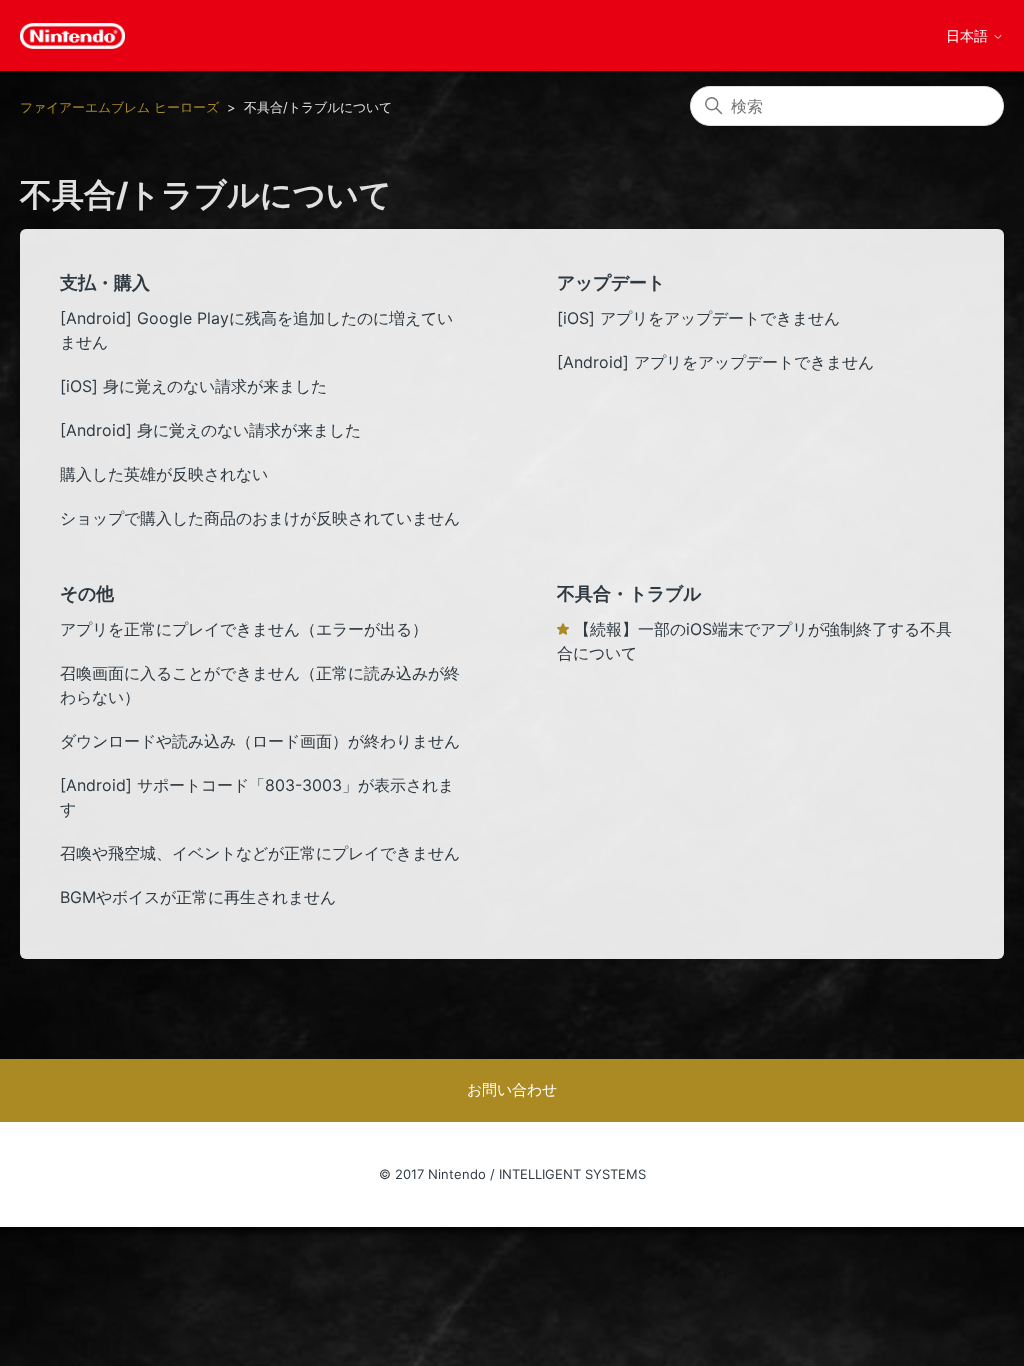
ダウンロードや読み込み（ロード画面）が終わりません (260, 741)
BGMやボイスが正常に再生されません (198, 897)
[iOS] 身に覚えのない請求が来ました (193, 386)
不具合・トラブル (629, 593)
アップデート (611, 282)
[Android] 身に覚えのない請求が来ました (210, 430)
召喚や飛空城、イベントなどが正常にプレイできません (260, 853)
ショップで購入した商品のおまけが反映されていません (260, 518)
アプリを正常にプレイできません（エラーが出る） (244, 629)
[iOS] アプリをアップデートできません (698, 318)
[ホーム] (72, 36)
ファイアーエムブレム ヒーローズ (119, 107)
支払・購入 (105, 282)
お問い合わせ (512, 1089)
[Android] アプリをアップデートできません (715, 362)
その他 (87, 593)
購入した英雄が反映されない (164, 474)
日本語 (969, 36)
